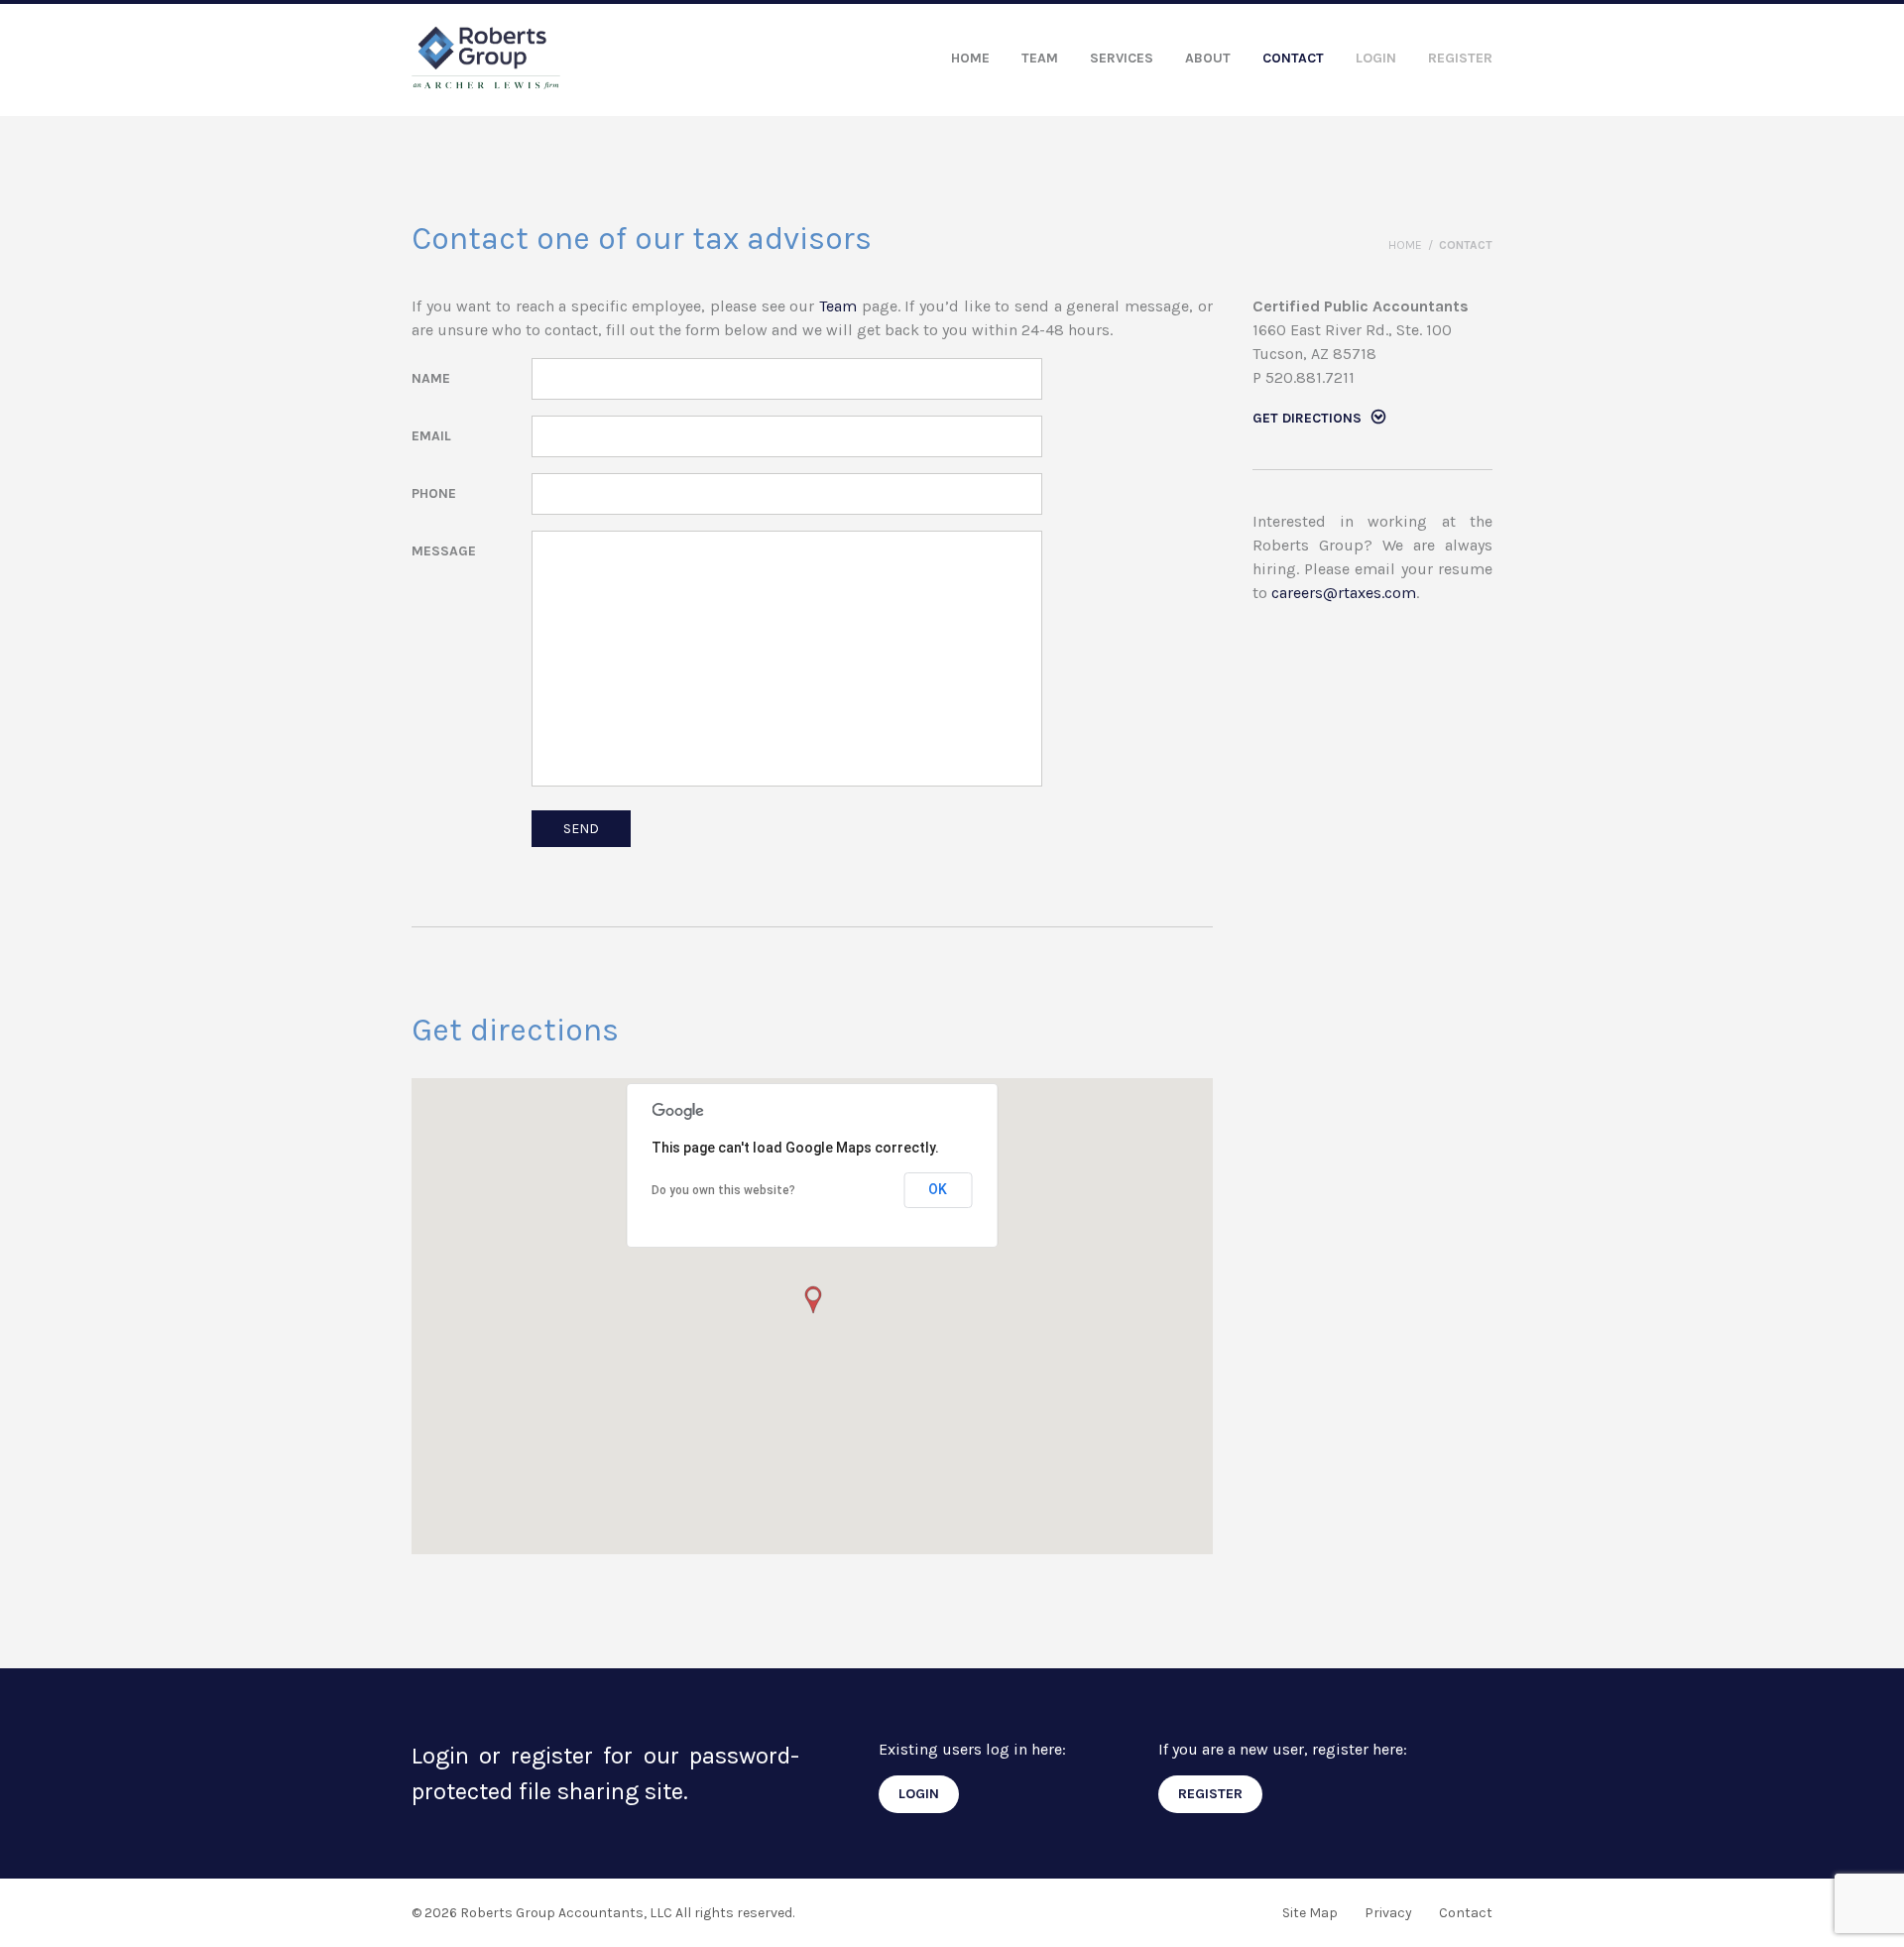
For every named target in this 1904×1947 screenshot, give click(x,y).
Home (970, 58)
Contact (1293, 58)
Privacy (1388, 1913)
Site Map (1310, 1913)
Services (1122, 58)
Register (1460, 58)
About (1208, 58)
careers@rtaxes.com (1344, 593)
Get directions (1307, 418)
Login (1376, 58)
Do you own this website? (723, 1190)
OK (938, 1189)
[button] (812, 1300)
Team (1040, 58)
